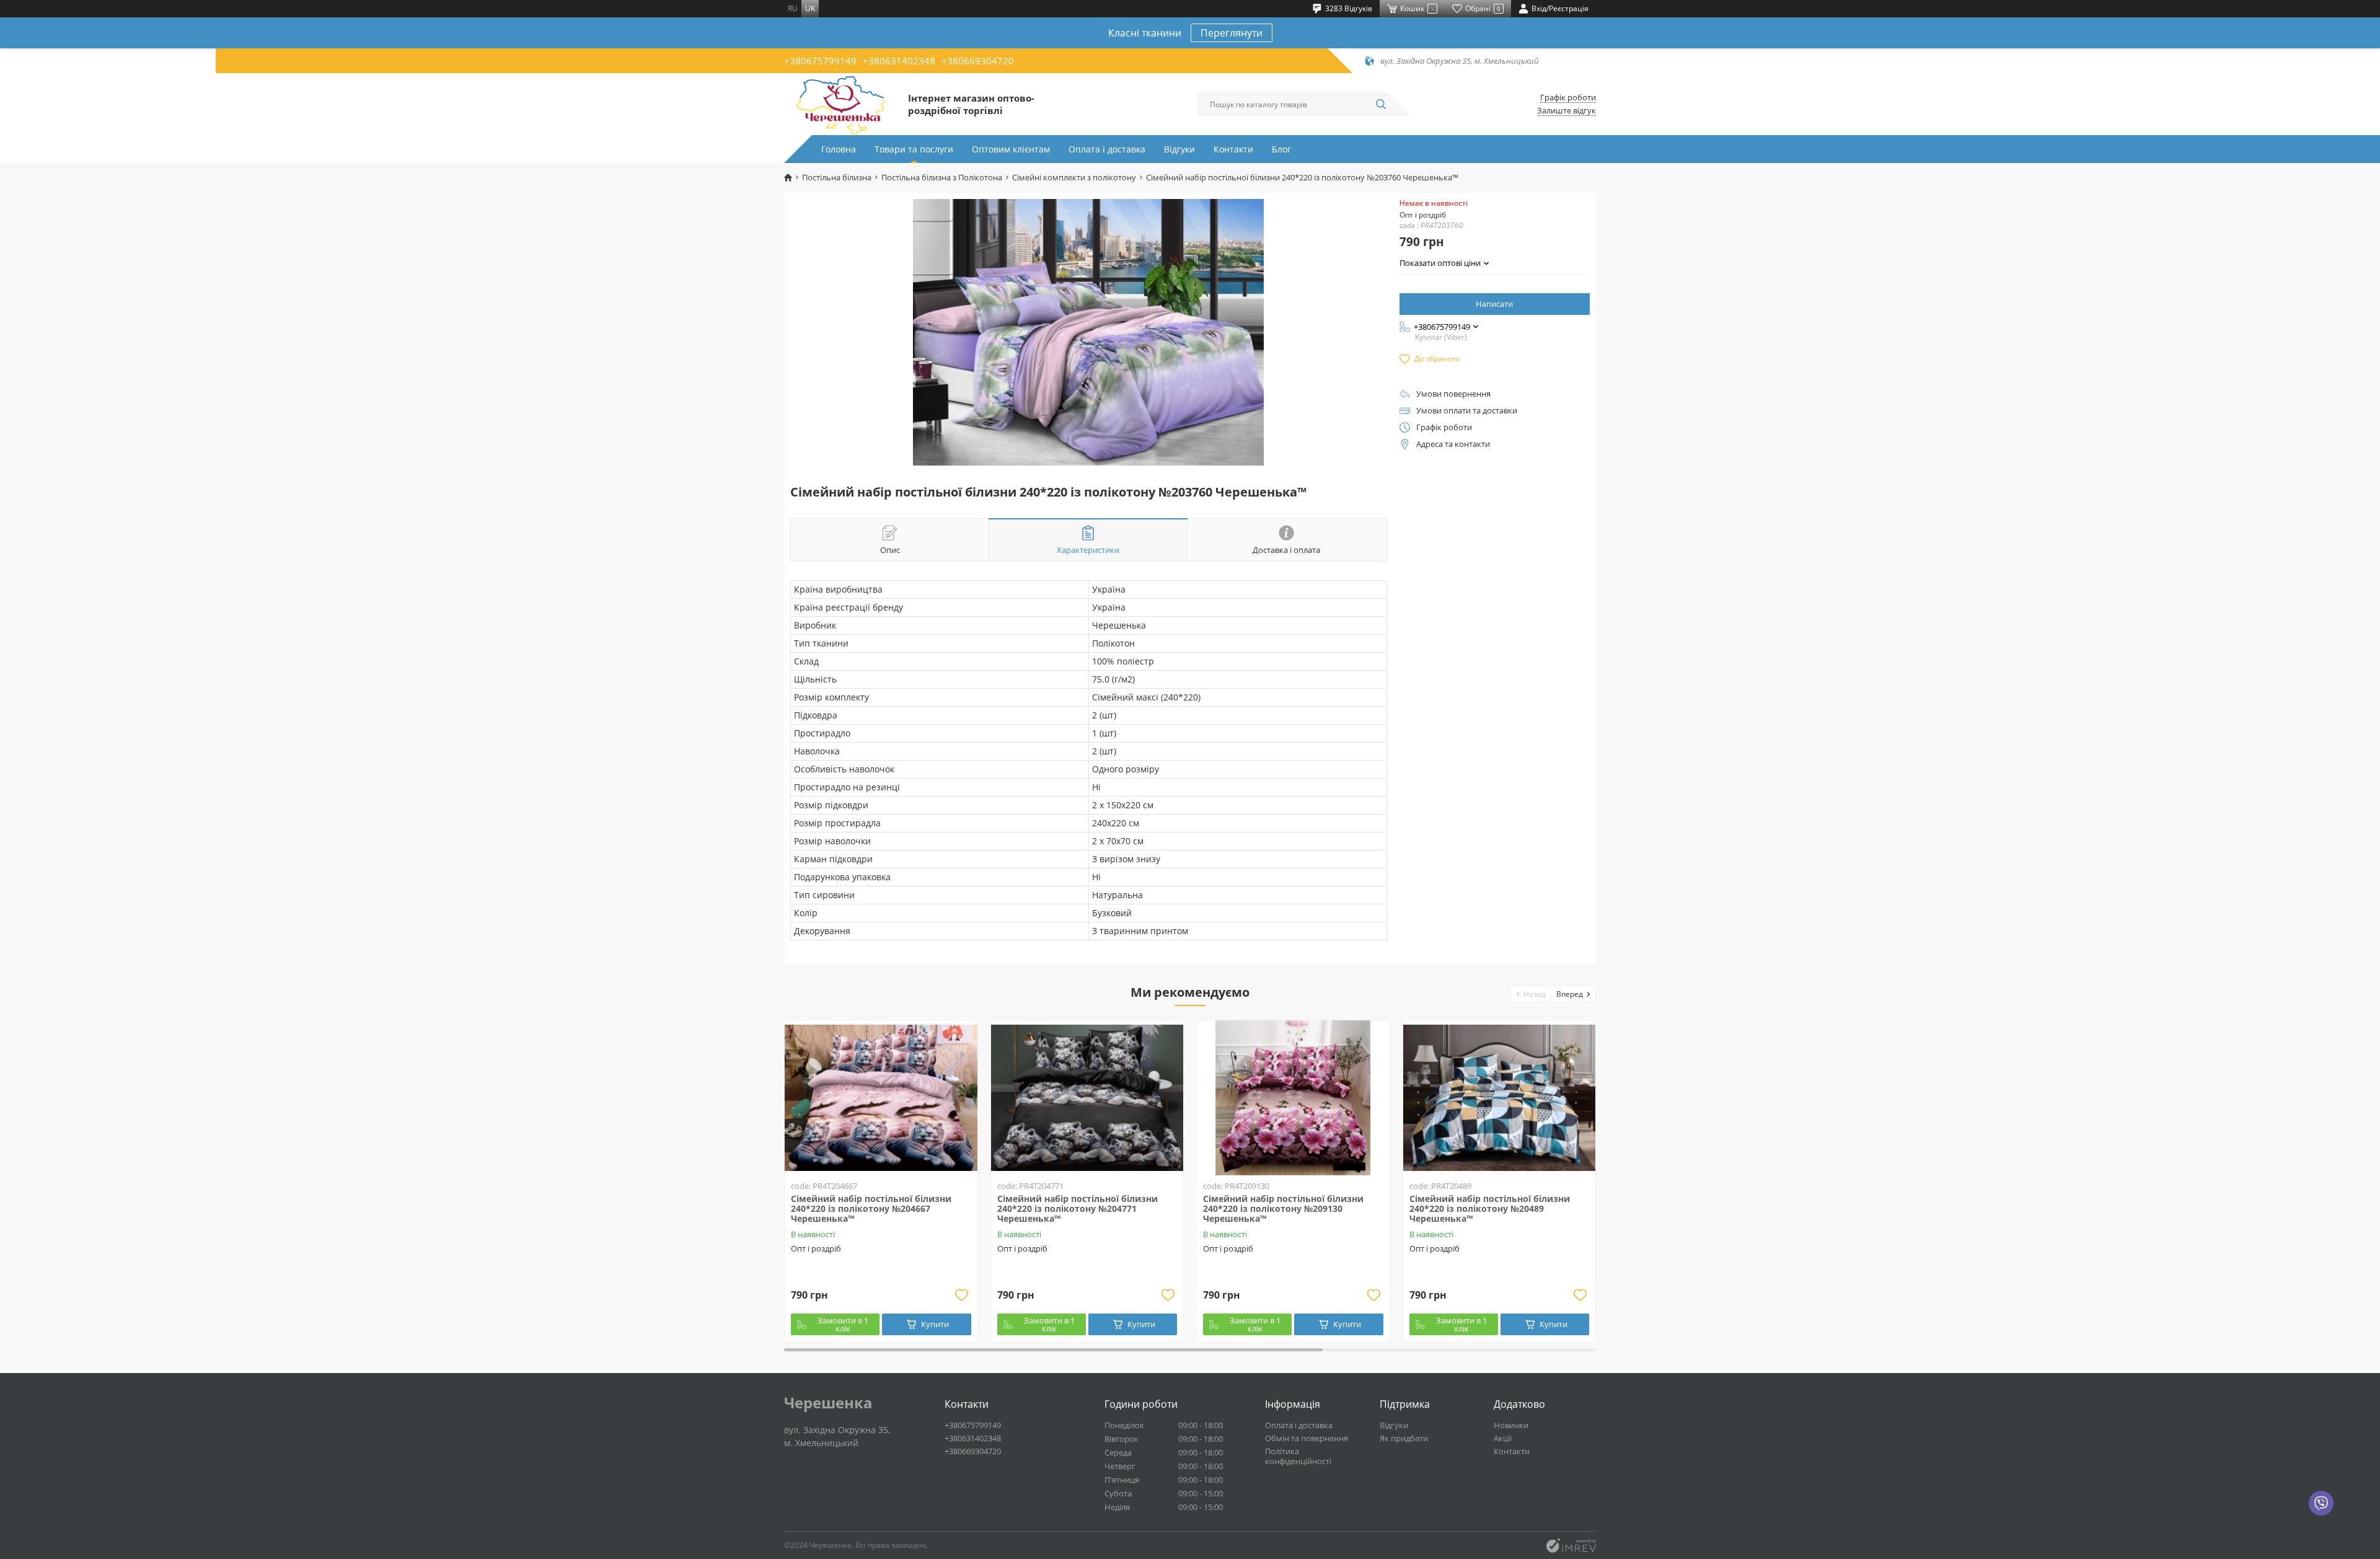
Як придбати (1404, 1438)
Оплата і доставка (1107, 149)
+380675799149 (820, 61)
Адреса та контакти (1453, 444)
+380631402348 (899, 61)
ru (793, 8)
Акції (1503, 1438)
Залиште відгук (1567, 111)
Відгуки (1179, 149)
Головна (839, 149)
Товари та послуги (914, 149)
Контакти (1233, 149)
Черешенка (828, 1403)
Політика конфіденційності (1298, 1456)
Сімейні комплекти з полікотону (1074, 178)
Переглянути (1232, 33)
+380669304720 (978, 61)
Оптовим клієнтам (1011, 149)
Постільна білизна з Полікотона (942, 178)
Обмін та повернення (1307, 1438)
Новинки (1511, 1425)
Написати (1494, 304)
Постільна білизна (837, 178)
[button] (1531, 994)
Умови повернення (1453, 394)
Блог (1281, 149)
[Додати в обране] (962, 1295)
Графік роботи (1568, 98)
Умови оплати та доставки (1467, 411)
